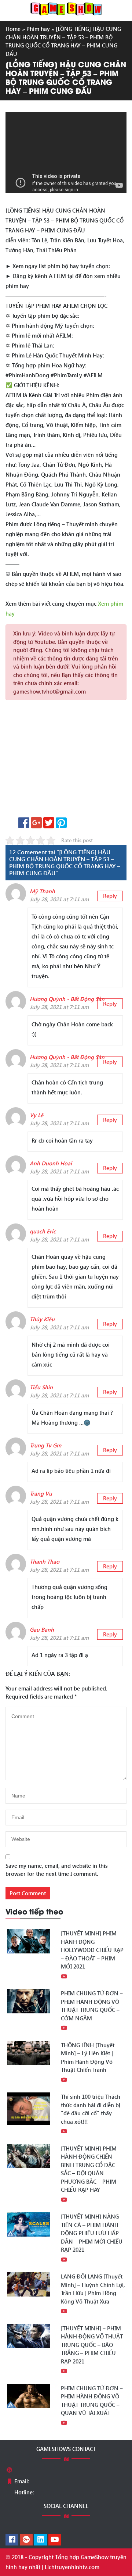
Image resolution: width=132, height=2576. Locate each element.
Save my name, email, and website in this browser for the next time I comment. (56, 1870)
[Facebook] (12, 2540)
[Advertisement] (66, 761)
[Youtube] (55, 2540)
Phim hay (38, 29)
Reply (110, 896)
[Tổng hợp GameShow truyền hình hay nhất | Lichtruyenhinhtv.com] (66, 8)
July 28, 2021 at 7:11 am (59, 899)
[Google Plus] (26, 2540)
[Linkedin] (41, 2540)
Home (13, 29)
